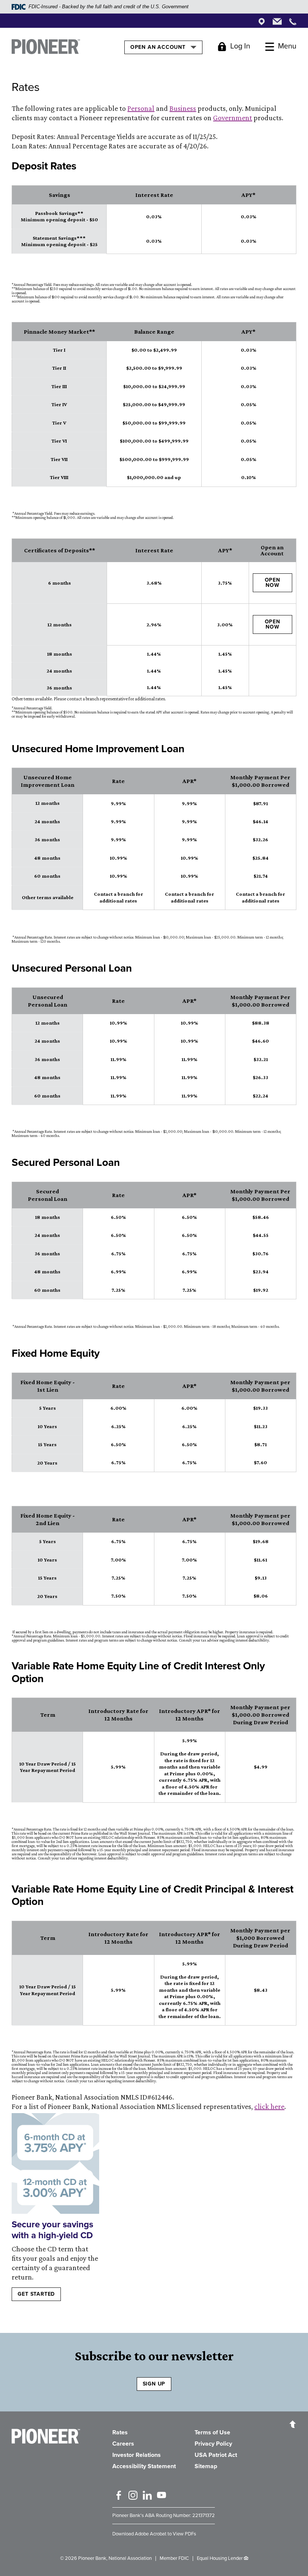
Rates (120, 2432)
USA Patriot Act (216, 2455)
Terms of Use (212, 2432)
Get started (36, 2294)
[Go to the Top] (293, 2424)
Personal (141, 108)
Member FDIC (174, 2558)
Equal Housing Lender (220, 2558)
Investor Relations (137, 2455)
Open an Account (159, 47)
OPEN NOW (273, 583)
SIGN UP (154, 2384)
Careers (123, 2444)
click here (269, 2106)
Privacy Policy (213, 2444)
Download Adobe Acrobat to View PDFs (154, 2534)
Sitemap (206, 2466)
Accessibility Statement (144, 2466)
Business (183, 108)
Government (233, 118)
